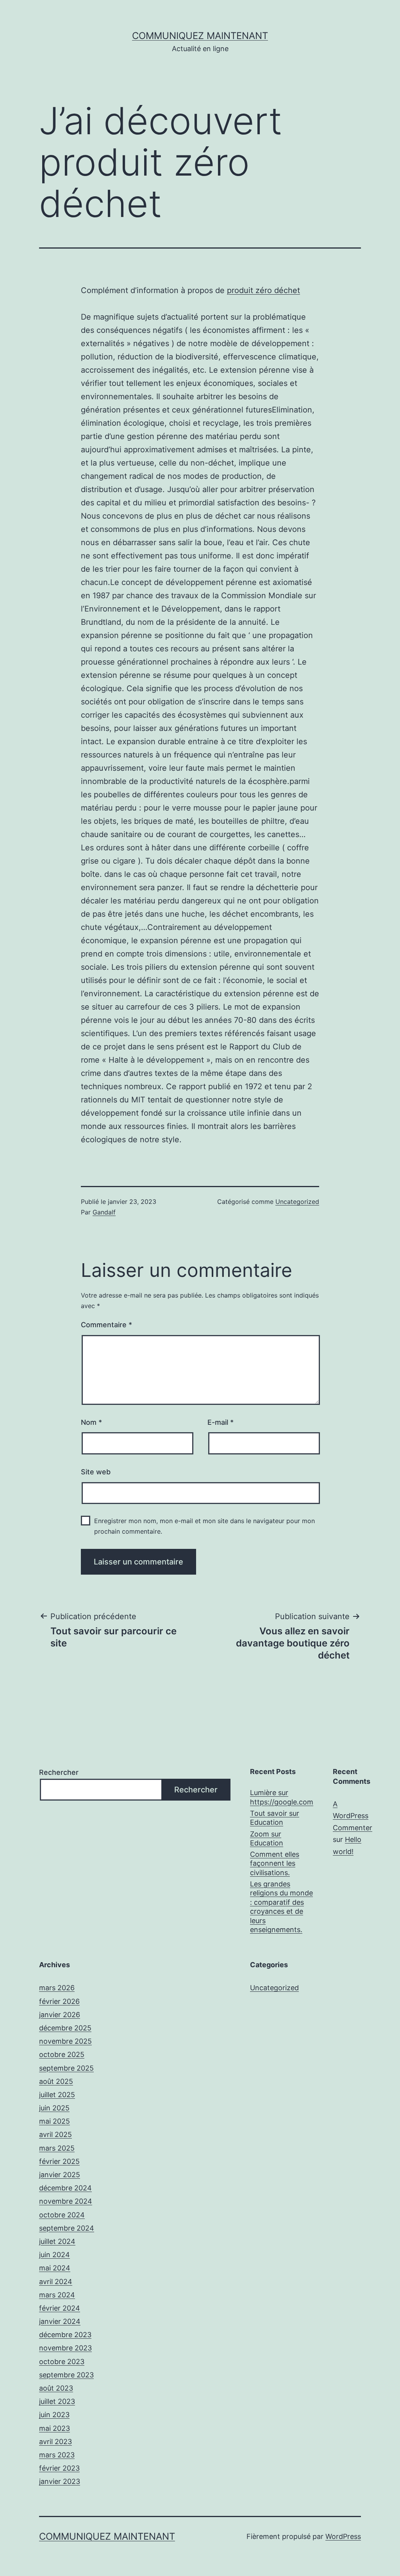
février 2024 (60, 2308)
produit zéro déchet (263, 290)
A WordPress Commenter (353, 1816)
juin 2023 (54, 2415)
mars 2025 (57, 2148)
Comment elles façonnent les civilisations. (275, 1863)
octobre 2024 (62, 2215)
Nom (91, 1422)
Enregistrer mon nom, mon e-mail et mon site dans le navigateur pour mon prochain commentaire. (204, 1526)
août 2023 (56, 2388)
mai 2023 (54, 2428)
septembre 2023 (66, 2375)
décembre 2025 (65, 2028)
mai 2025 (54, 2121)
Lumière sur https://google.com (282, 1797)
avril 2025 (55, 2134)
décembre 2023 (65, 2335)
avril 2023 (55, 2442)
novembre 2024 (66, 2201)
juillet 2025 (57, 2095)
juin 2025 (54, 2108)
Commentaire (106, 1325)
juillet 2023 (57, 2401)
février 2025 (59, 2161)
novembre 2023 (65, 2348)
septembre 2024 (67, 2228)
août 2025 (56, 2081)
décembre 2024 (65, 2188)
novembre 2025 (65, 2041)
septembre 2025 (66, 2068)
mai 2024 (55, 2268)
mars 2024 (57, 2295)
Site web (96, 1472)
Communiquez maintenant (200, 36)
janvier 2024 (60, 2321)
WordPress (343, 2536)
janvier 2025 (60, 2175)
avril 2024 (56, 2282)
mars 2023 (57, 2455)
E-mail (221, 1422)
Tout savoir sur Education (275, 1818)
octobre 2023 (62, 2362)
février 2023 (59, 2468)
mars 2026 (57, 1988)
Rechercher (59, 1772)
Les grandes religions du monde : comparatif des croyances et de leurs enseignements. (281, 1907)
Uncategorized (297, 1202)
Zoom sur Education (267, 1838)
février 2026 (59, 2001)
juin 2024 (54, 2255)
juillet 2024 (57, 2241)
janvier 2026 (60, 2015)
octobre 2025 (62, 2054)
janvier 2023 (60, 2481)
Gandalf (104, 1212)
